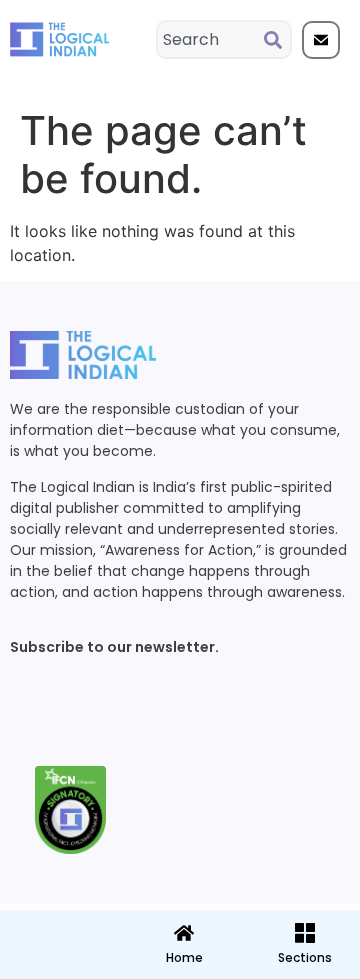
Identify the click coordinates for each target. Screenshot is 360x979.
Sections (59, 965)
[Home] (184, 933)
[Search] (277, 39)
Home (184, 957)
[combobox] (211, 39)
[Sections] (59, 927)
